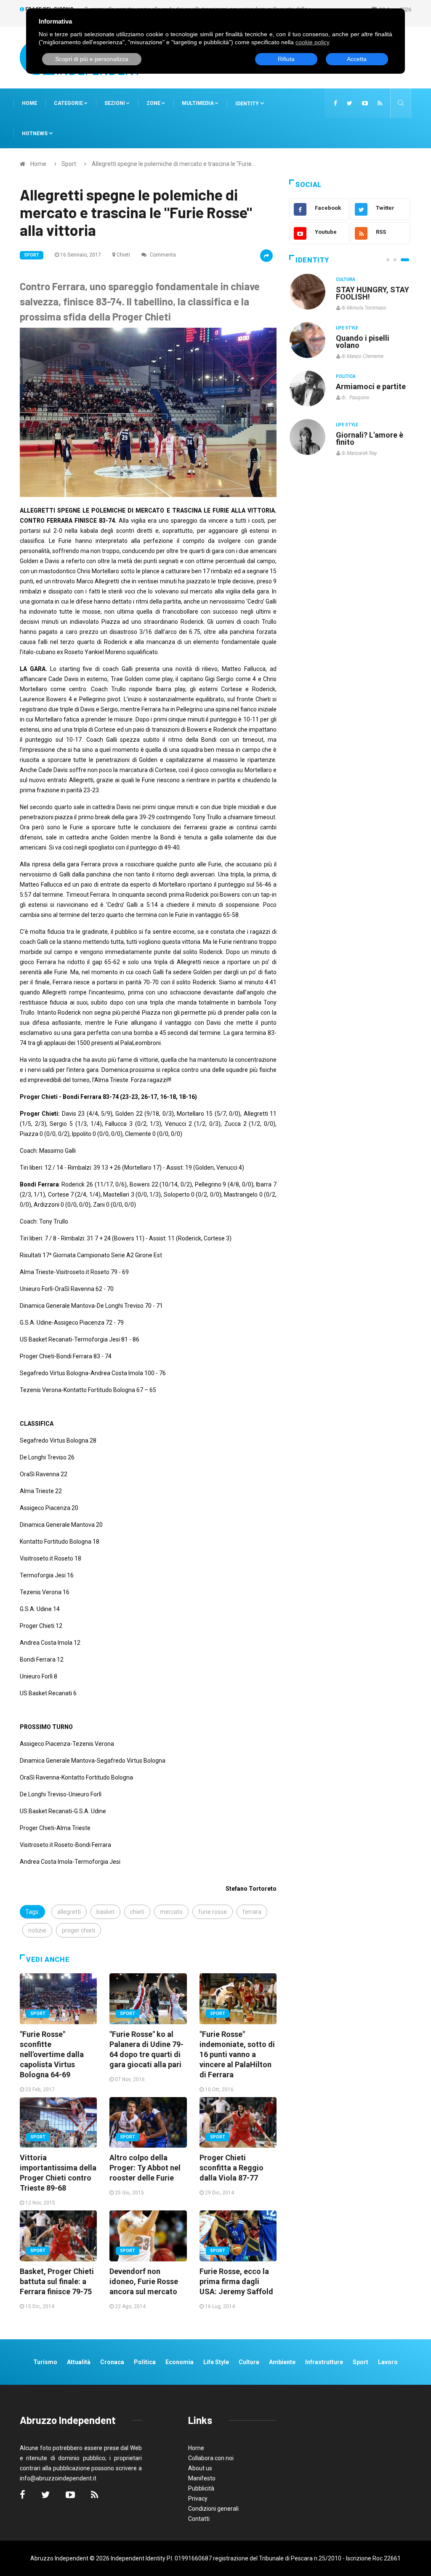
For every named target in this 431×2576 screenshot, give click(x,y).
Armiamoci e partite (371, 386)
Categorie (69, 103)
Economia (180, 2362)
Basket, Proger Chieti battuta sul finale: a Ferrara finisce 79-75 (57, 2281)
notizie (37, 1930)
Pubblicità (201, 2488)
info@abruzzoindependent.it (58, 2478)
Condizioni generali (213, 2509)
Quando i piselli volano (363, 342)
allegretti (69, 1912)
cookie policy (313, 42)
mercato (171, 1912)
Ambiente (282, 2362)
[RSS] (380, 103)
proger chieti (78, 1930)
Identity (247, 104)
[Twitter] (350, 103)
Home (29, 103)
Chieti (123, 255)
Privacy (198, 2499)
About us (200, 2468)
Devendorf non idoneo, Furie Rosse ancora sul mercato (144, 2281)
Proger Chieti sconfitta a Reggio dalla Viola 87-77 (231, 2168)
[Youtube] (365, 103)
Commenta (162, 255)
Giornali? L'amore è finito (370, 438)
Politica (346, 376)
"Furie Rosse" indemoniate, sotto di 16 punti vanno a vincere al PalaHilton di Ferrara (237, 2054)
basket (105, 1912)
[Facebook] (335, 103)
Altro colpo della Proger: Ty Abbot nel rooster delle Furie (145, 2168)
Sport (69, 164)
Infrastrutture (324, 2362)
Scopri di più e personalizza (92, 59)
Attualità (79, 2362)
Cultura (346, 279)
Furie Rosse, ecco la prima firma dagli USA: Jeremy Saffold (236, 2281)
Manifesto (202, 2478)
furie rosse (213, 1912)
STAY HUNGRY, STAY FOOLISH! (372, 293)
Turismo (45, 2362)
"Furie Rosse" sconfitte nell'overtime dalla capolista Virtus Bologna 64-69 (52, 2054)
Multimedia (198, 103)
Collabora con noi (211, 2458)
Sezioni (115, 103)
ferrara (252, 1912)
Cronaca (112, 2362)
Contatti (199, 2519)
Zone (154, 103)
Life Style (347, 328)
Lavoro (388, 2362)
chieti (137, 1912)
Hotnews (35, 134)
